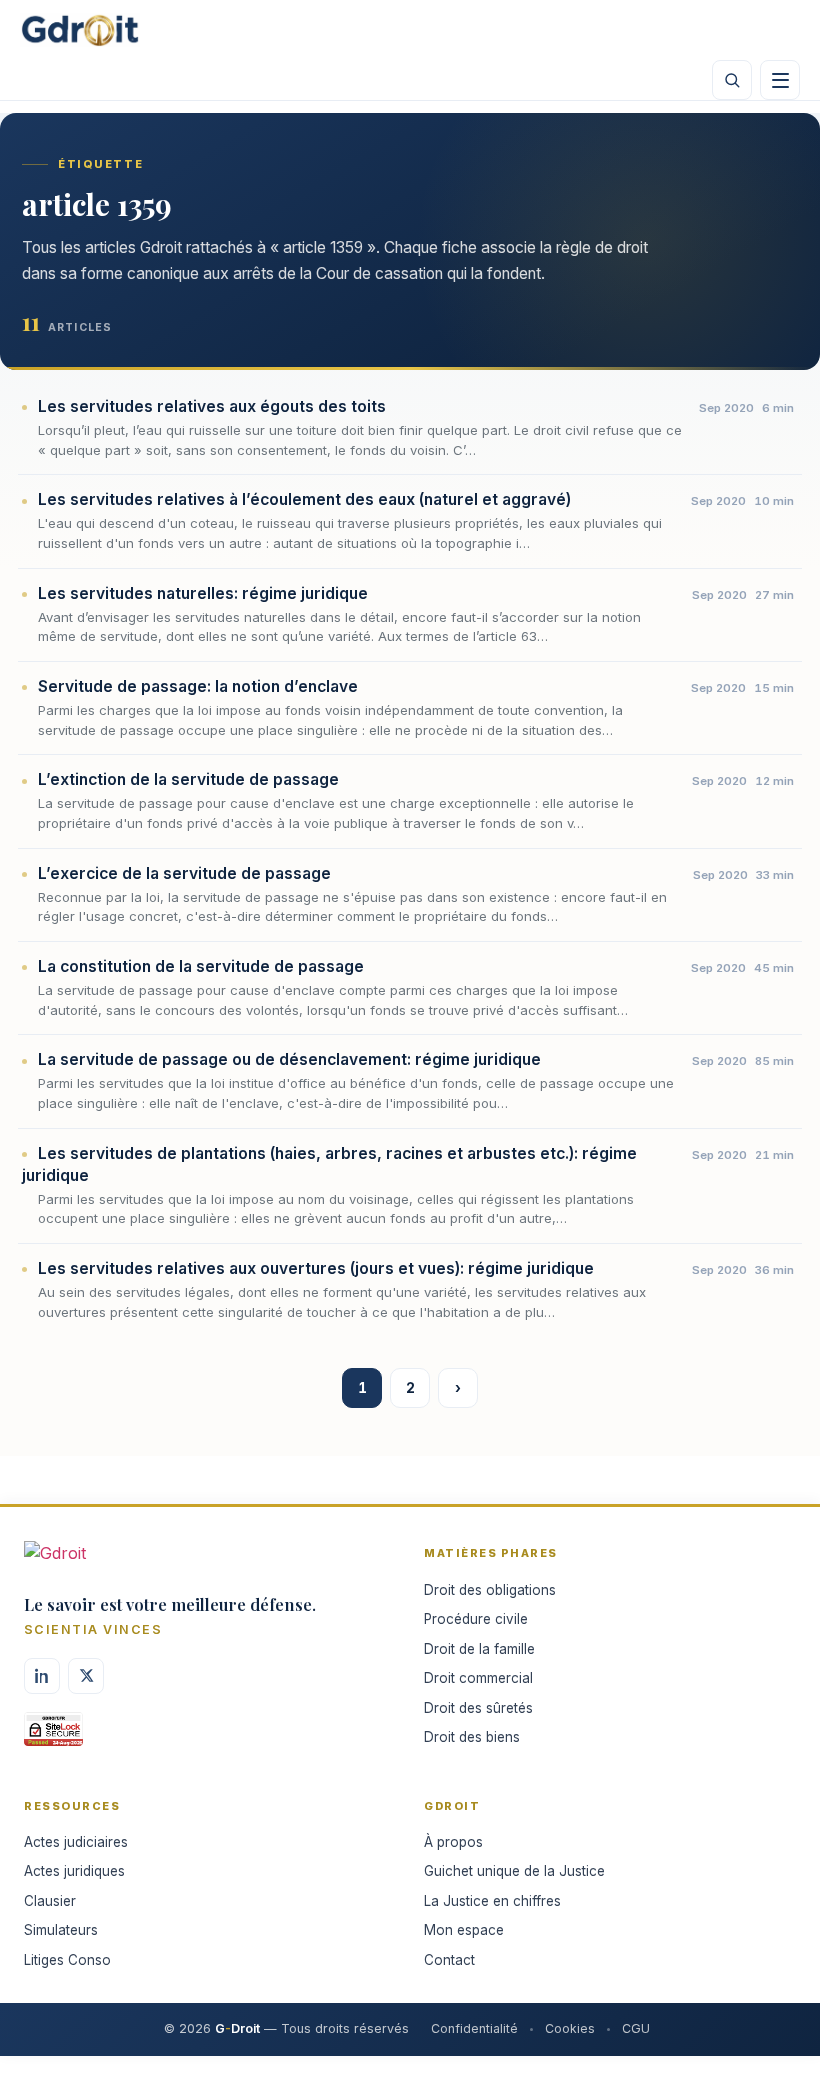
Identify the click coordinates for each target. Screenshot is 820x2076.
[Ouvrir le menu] (780, 80)
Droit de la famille (479, 1649)
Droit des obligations (490, 1590)
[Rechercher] (732, 80)
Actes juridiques (74, 1871)
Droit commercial (478, 1678)
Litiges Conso (67, 1960)
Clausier (50, 1901)
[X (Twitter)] (86, 1676)
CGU (636, 2028)
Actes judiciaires (76, 1842)
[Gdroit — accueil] (80, 30)
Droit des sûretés (478, 1708)
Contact (449, 1960)
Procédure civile (476, 1619)
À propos (453, 1842)
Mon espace (464, 1930)
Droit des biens (472, 1737)
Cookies (570, 2028)
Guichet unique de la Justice (514, 1871)
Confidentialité (474, 2028)
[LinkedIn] (42, 1676)
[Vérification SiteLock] (53, 1736)
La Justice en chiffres (492, 1901)
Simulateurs (61, 1930)
